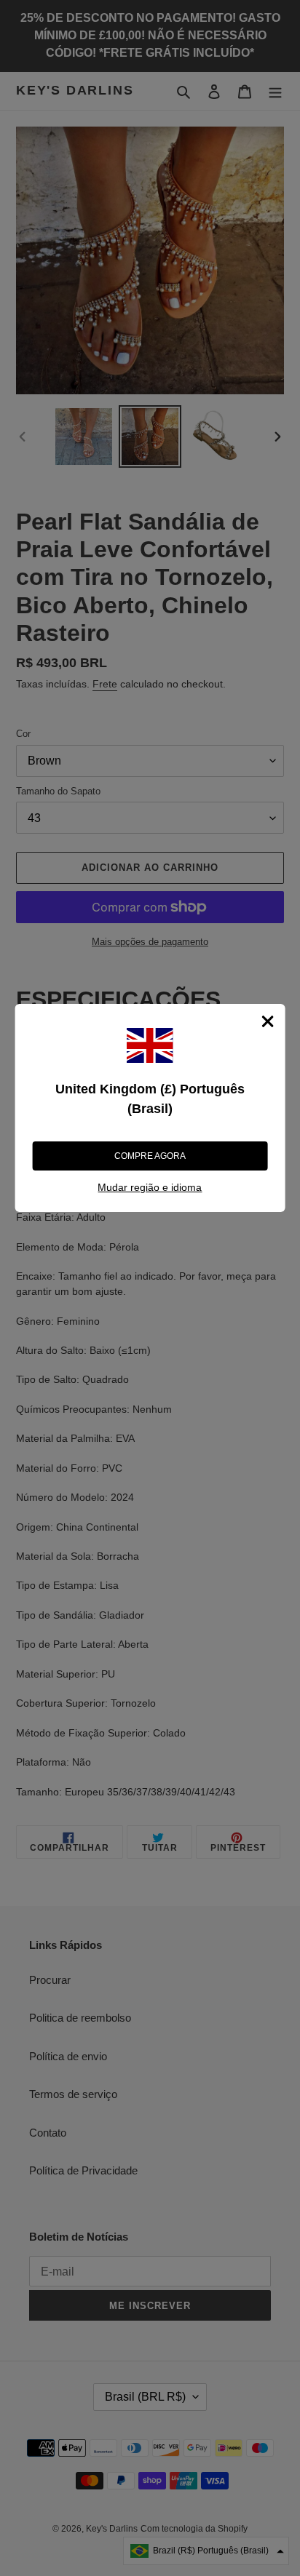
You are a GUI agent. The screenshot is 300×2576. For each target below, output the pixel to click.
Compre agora (150, 1156)
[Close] (267, 1021)
